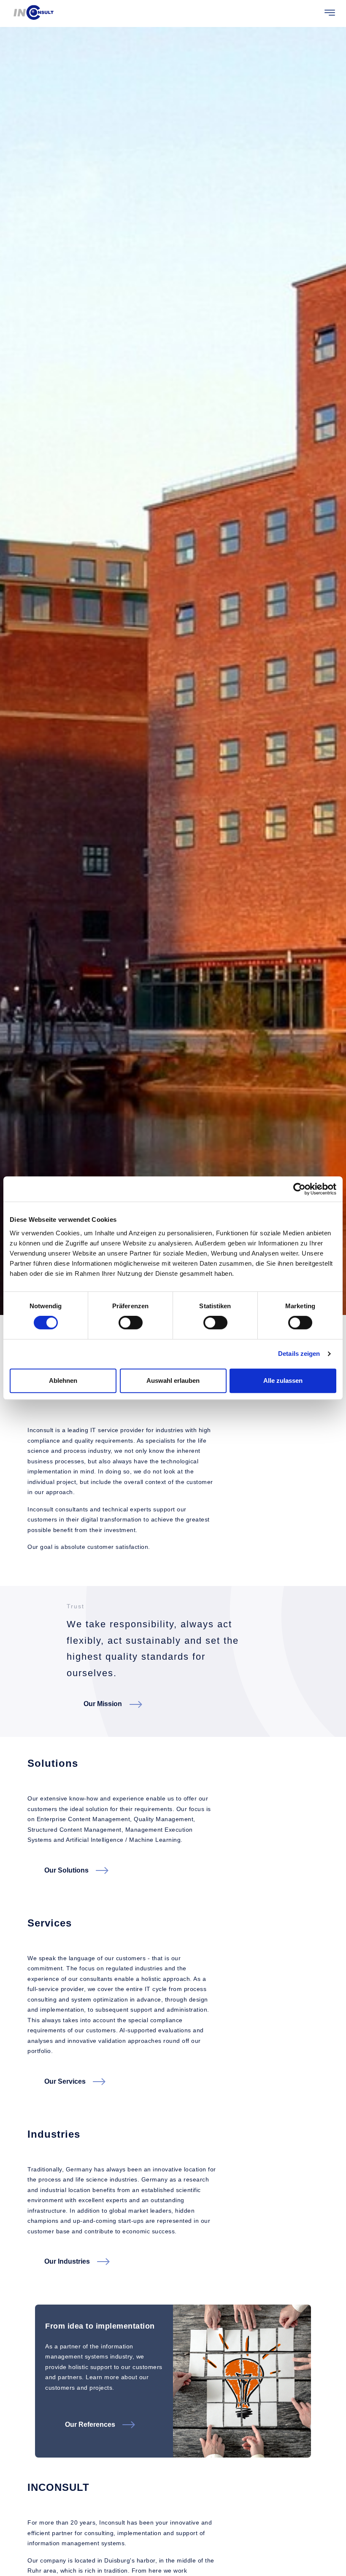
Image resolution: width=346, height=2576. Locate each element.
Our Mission (103, 1704)
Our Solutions (66, 1870)
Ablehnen (63, 1381)
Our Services (65, 2081)
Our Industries (67, 2261)
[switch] (131, 1323)
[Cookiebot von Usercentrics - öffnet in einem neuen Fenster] (299, 1189)
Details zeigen (299, 1354)
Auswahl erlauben (173, 1381)
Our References (90, 2424)
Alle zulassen (283, 1381)
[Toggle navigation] (330, 13)
